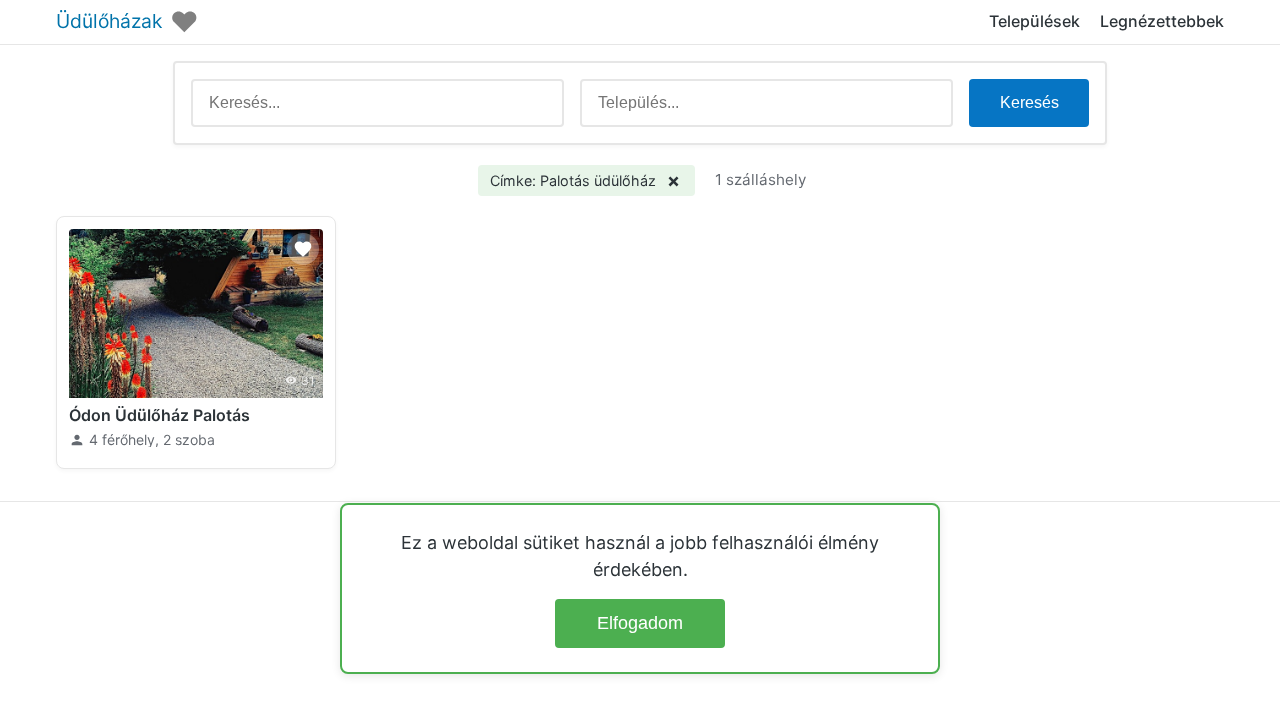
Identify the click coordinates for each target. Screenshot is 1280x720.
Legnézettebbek (1162, 21)
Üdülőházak (109, 21)
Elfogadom (640, 623)
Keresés (1029, 102)
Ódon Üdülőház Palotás (159, 415)
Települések (1034, 21)
